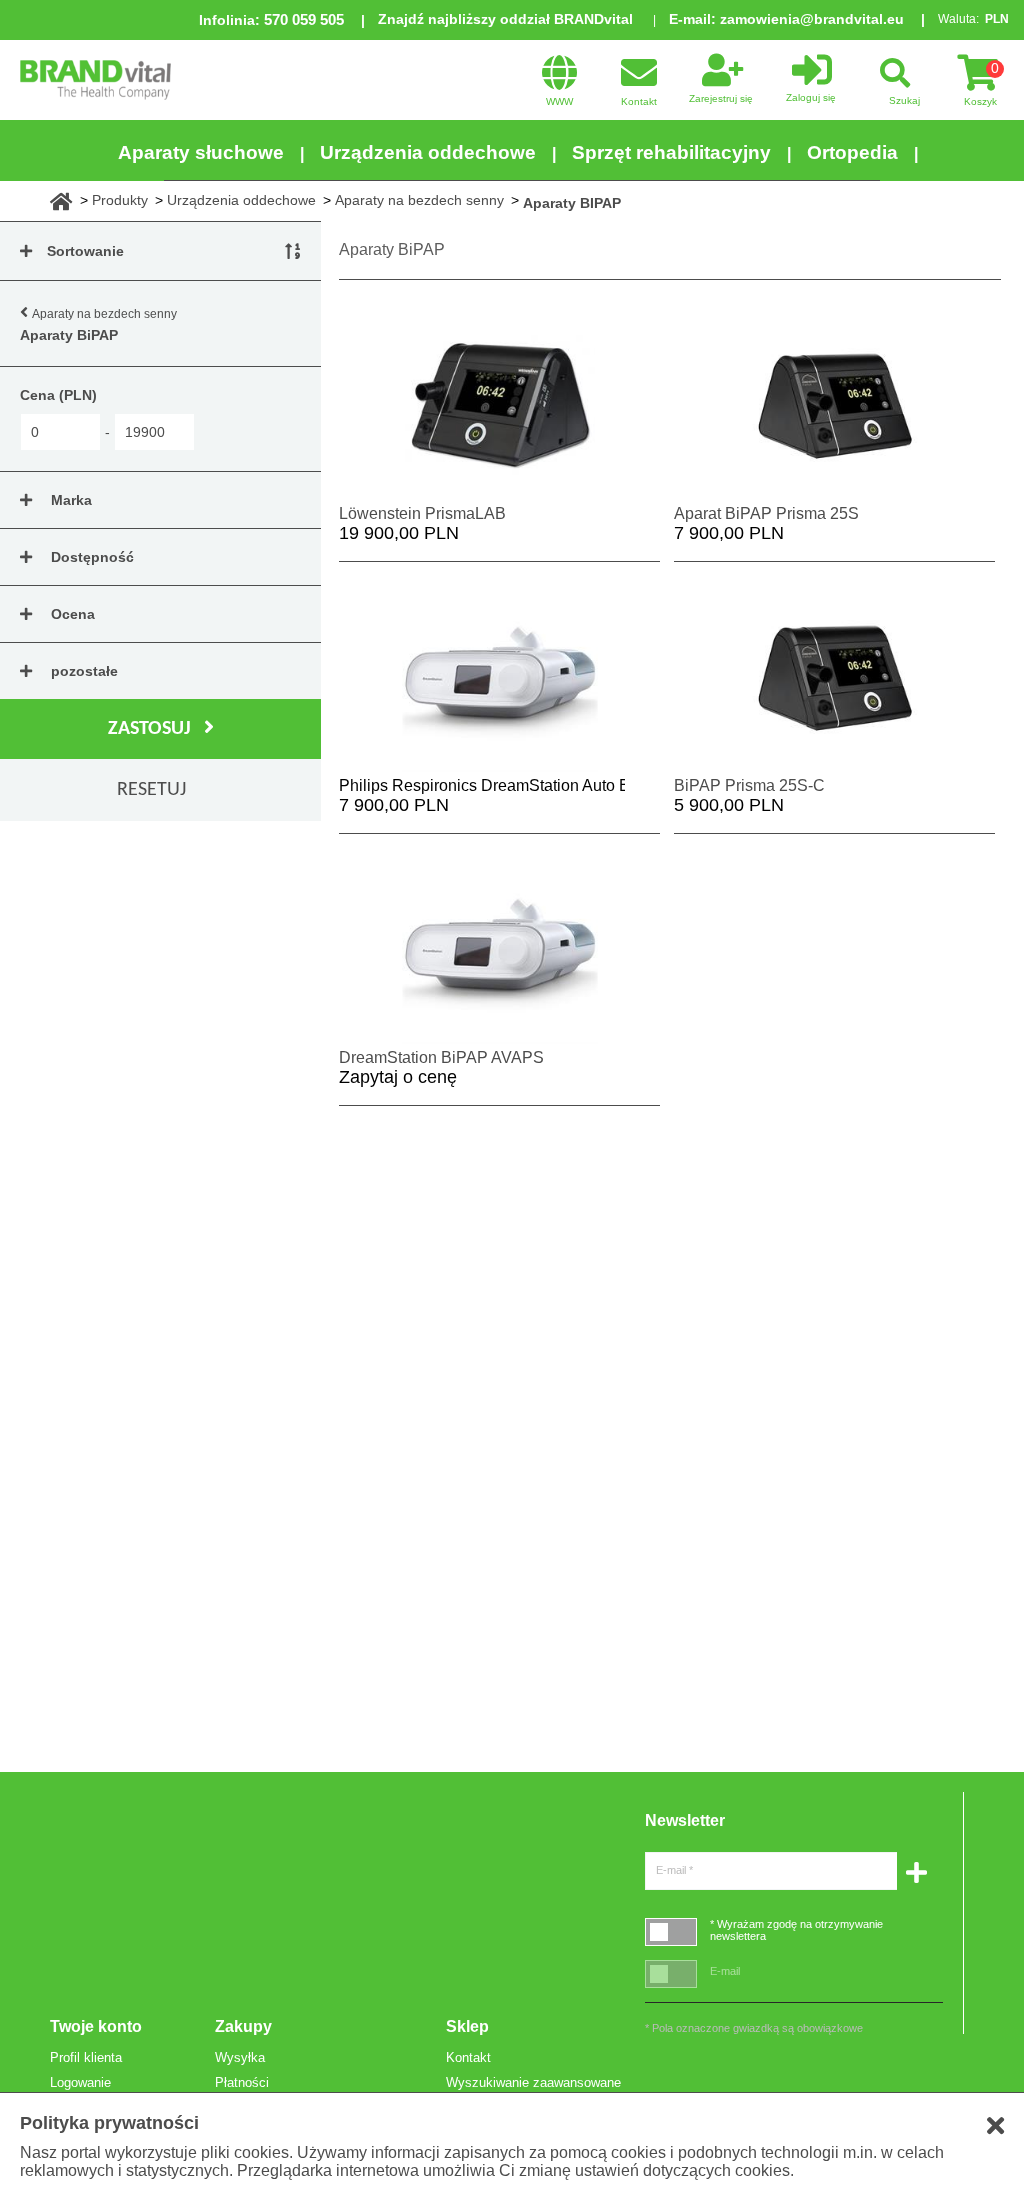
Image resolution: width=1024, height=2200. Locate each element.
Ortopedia (852, 152)
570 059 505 (304, 19)
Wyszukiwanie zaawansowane (533, 2082)
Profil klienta (86, 2057)
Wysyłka (240, 2057)
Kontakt (468, 2057)
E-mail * (674, 1870)
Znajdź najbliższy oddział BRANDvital (505, 19)
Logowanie (80, 2082)
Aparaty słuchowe (201, 152)
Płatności (242, 2082)
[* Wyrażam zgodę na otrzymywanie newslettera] (671, 1931)
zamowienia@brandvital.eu (812, 19)
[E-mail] (671, 1973)
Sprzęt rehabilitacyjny (671, 152)
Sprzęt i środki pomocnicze (512, 216)
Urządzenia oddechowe (428, 152)
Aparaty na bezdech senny (104, 314)
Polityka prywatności (109, 2123)
